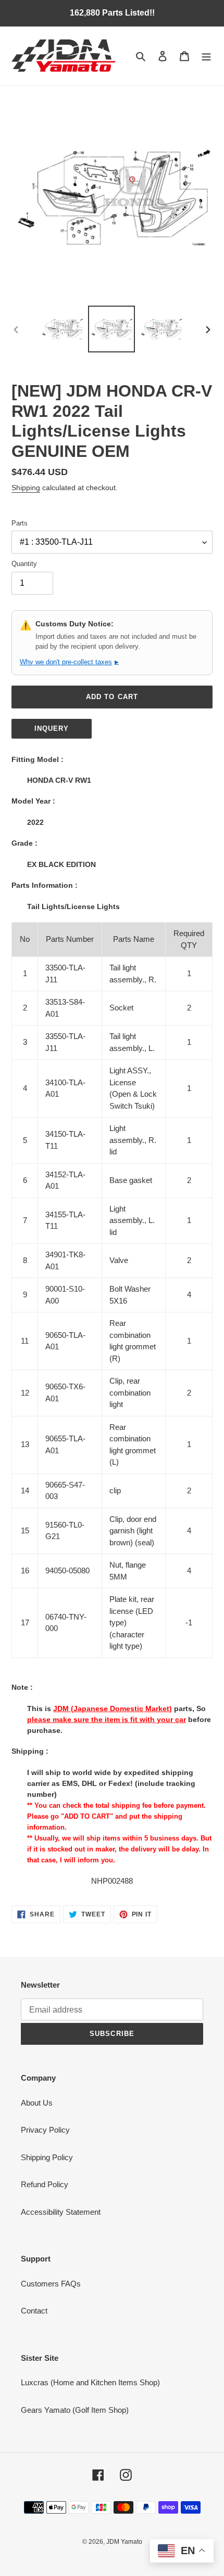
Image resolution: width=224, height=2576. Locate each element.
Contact (34, 2311)
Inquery (52, 728)
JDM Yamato (124, 2542)
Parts (20, 523)
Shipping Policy (47, 2157)
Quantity (24, 564)
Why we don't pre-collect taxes (69, 662)
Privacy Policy (45, 2130)
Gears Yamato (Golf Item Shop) (75, 2410)
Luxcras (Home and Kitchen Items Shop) (90, 2382)
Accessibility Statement (61, 2212)
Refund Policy (45, 2184)
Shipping (26, 488)
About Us (37, 2103)
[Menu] (206, 56)
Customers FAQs (51, 2284)
